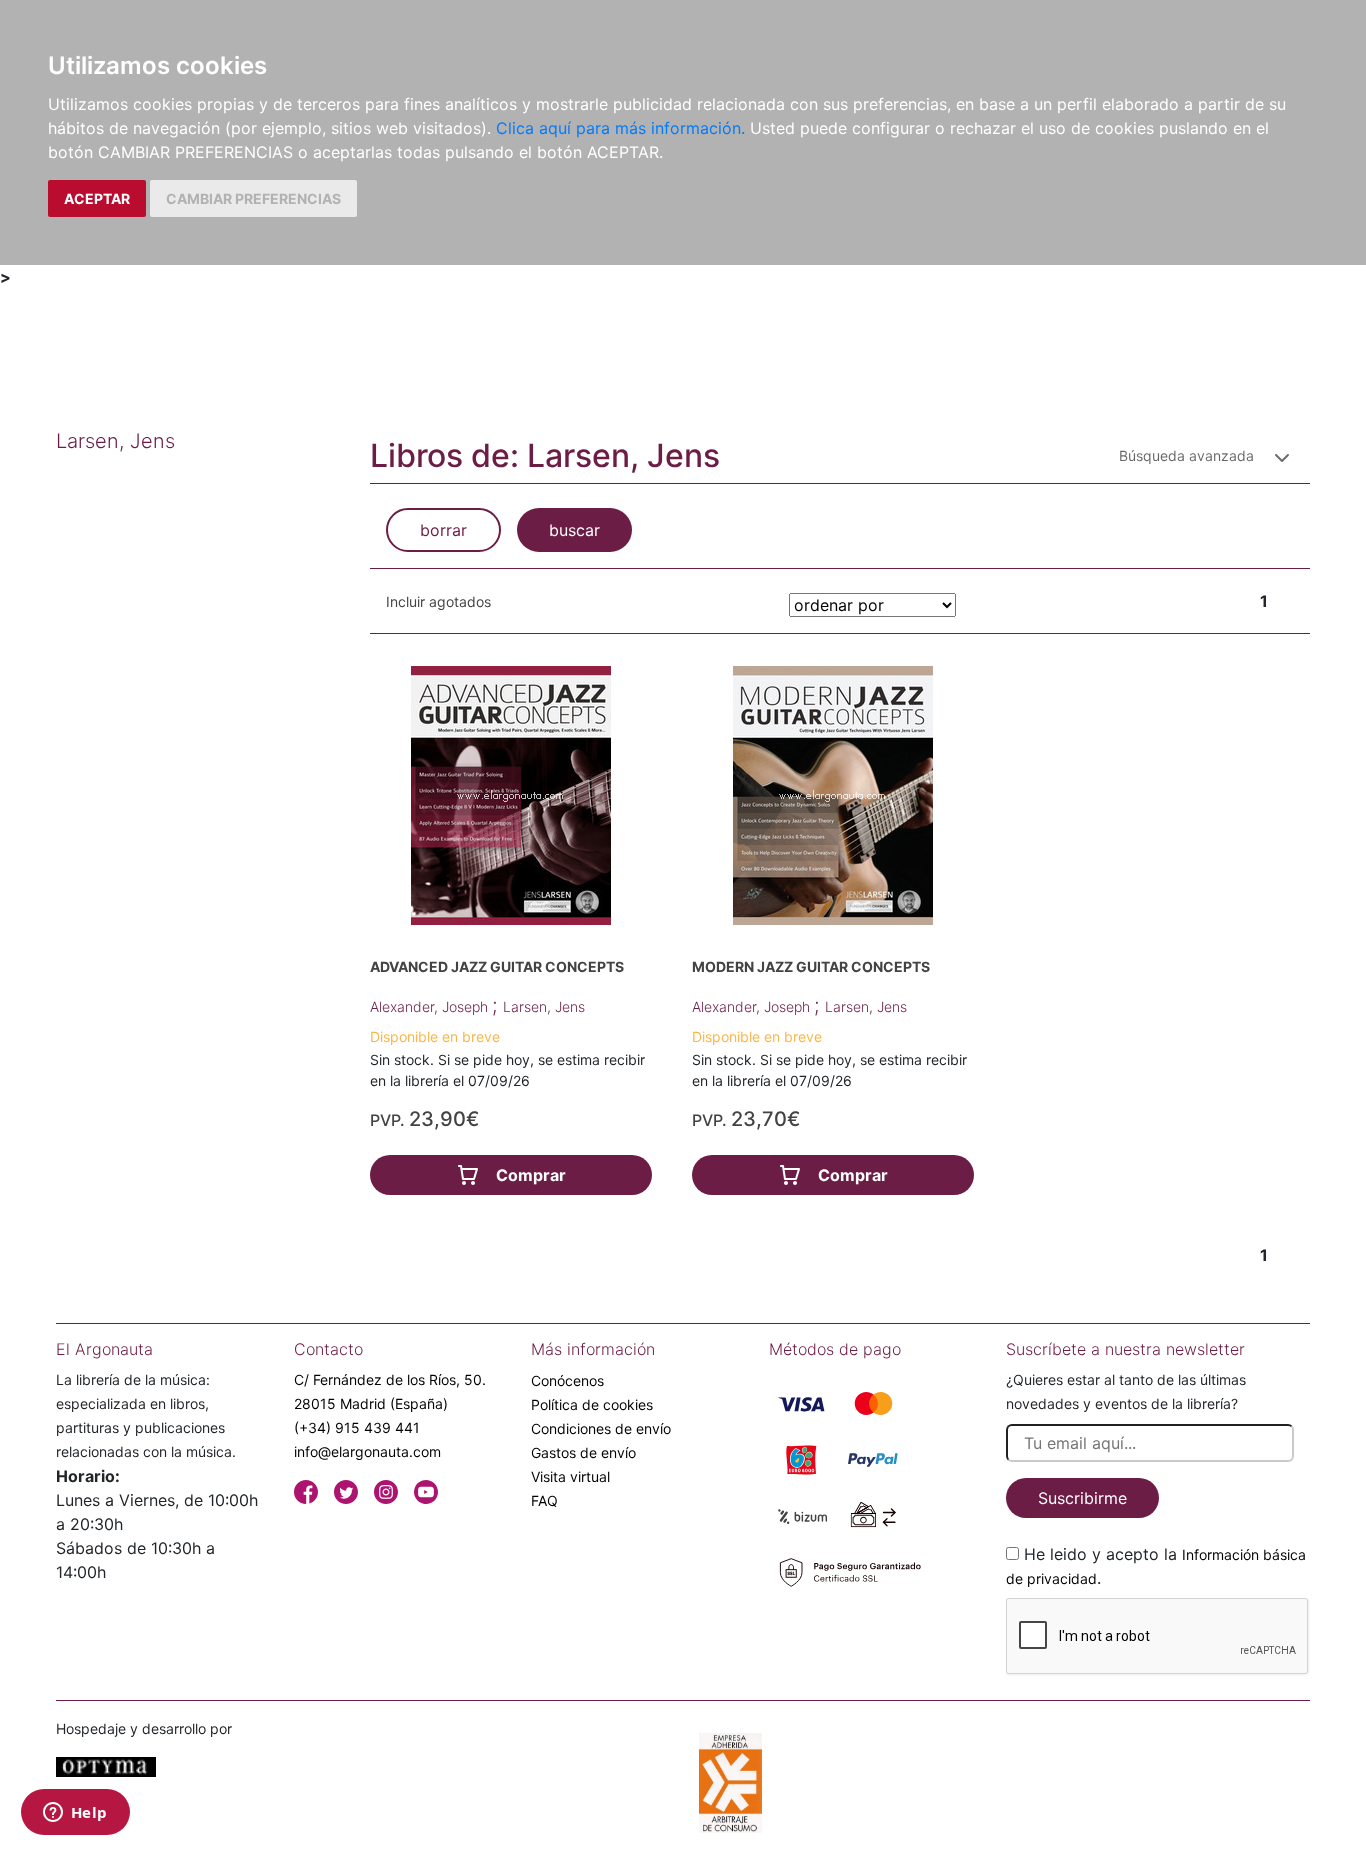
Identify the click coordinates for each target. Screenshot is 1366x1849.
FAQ (544, 1500)
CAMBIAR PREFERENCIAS (253, 198)
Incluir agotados (438, 601)
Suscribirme (1082, 1498)
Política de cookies (592, 1404)
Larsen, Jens (544, 1006)
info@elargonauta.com (367, 1451)
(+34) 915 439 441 (357, 1427)
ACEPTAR (97, 198)
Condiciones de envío (601, 1428)
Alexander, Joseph (431, 1006)
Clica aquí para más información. (620, 128)
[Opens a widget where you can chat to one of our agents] (75, 1814)
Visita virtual (570, 1476)
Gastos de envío (583, 1452)
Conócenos (567, 1380)
